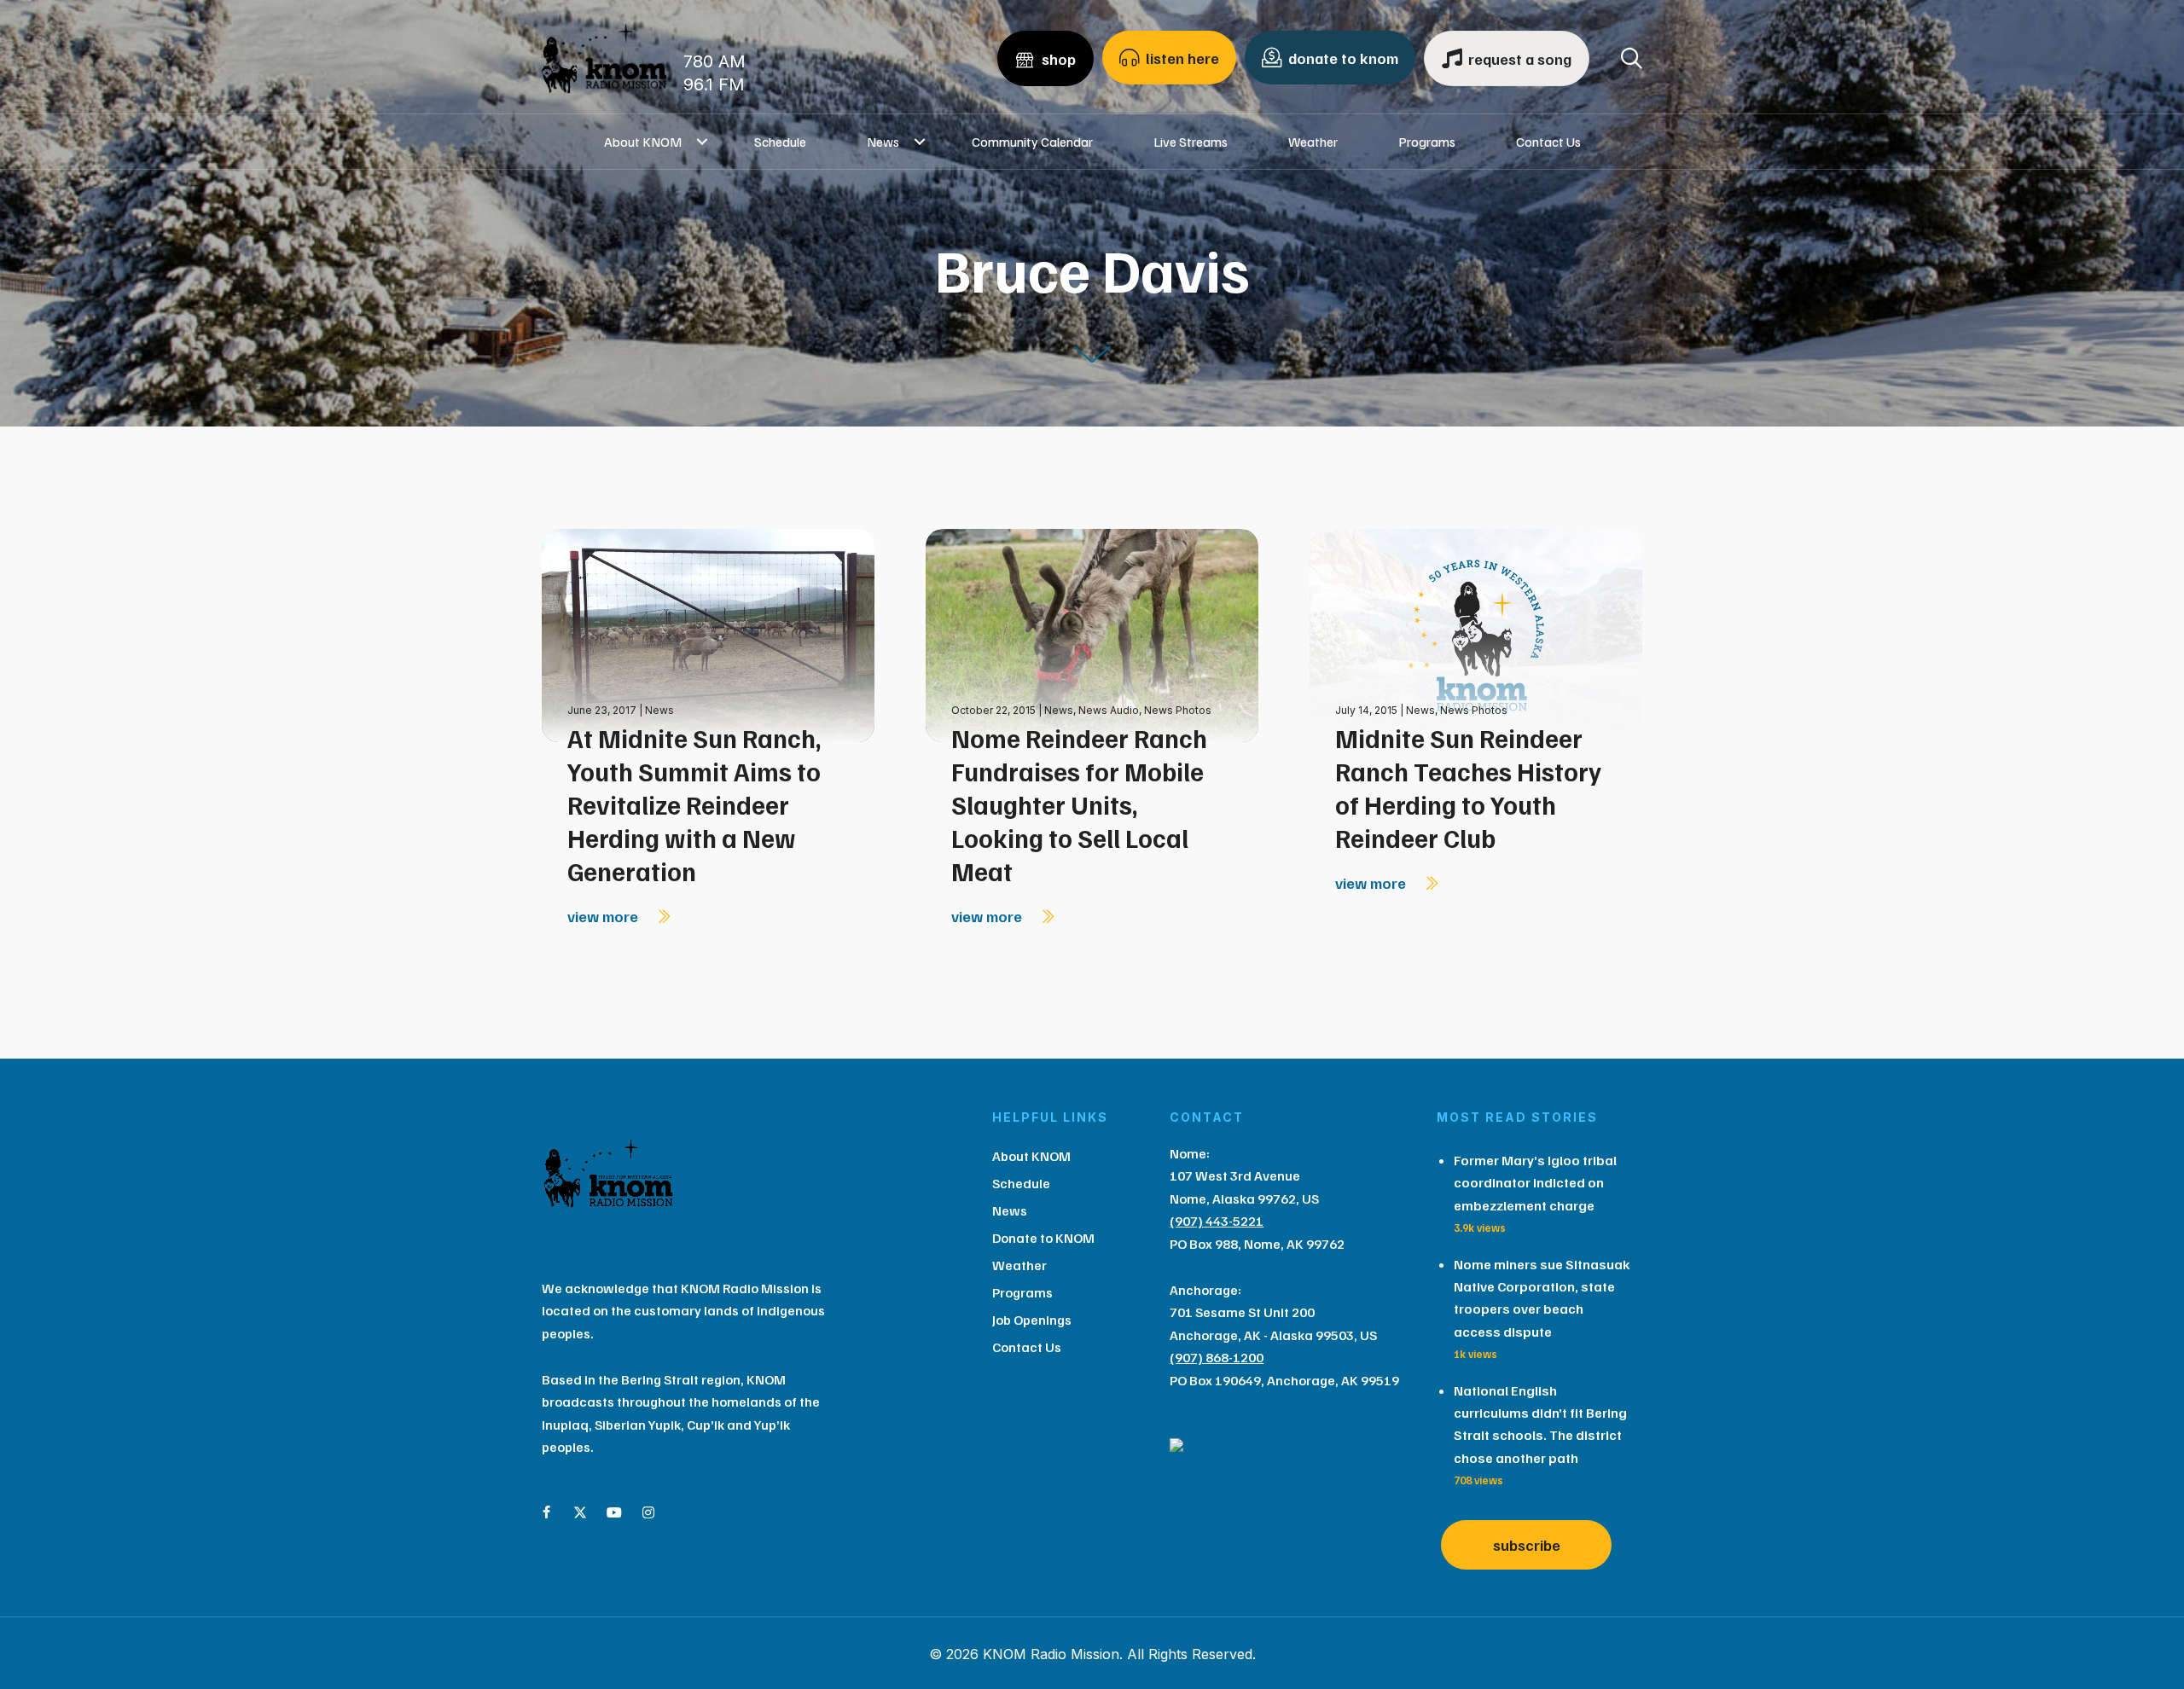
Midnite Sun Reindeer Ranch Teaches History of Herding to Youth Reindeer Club (1468, 788)
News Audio (1109, 710)
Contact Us (1548, 142)
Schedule (780, 142)
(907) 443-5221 (1217, 1221)
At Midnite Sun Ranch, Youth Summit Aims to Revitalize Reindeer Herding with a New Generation (694, 804)
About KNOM (643, 142)
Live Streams (1191, 142)
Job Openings (1032, 1320)
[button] (703, 142)
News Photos (1178, 710)
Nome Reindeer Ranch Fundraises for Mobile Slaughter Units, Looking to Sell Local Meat (1079, 804)
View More (604, 916)
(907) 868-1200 (1217, 1357)
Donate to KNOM (1043, 1238)
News (883, 142)
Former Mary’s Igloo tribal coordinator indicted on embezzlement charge (1535, 1183)
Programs (1427, 142)
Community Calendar (1032, 142)
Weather (1313, 142)
